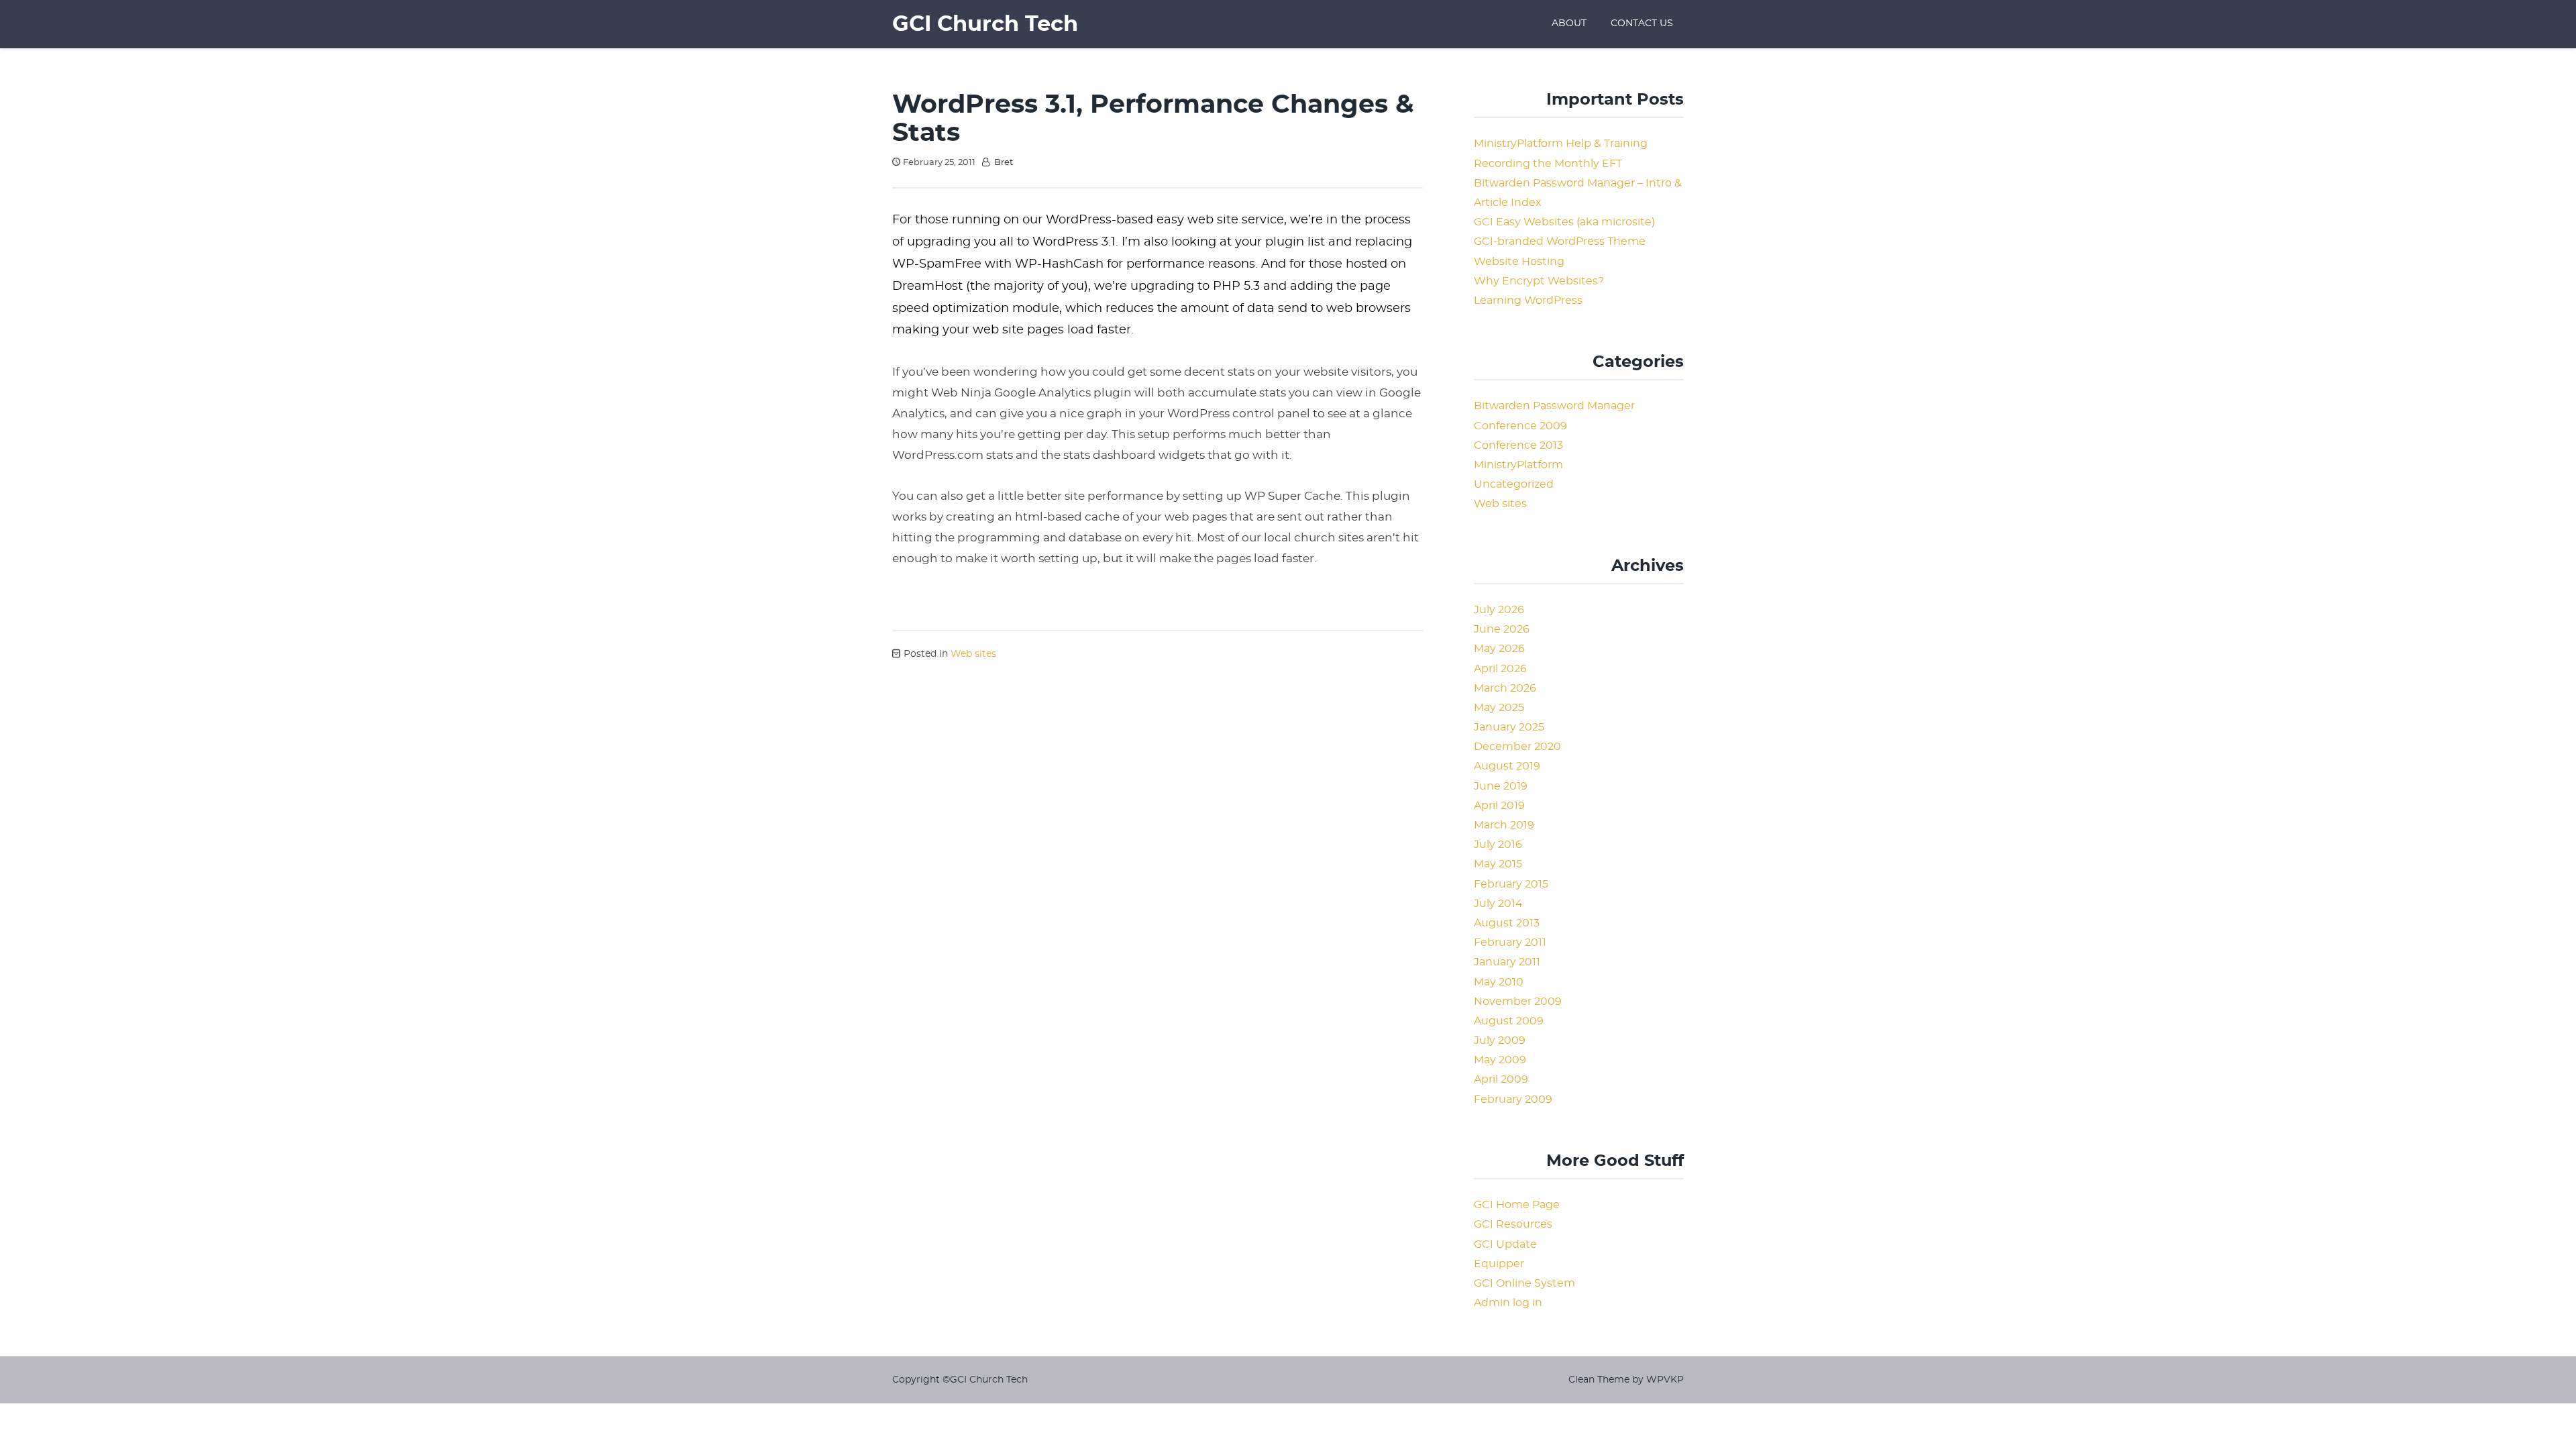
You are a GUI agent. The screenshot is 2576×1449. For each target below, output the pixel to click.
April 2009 (1501, 1079)
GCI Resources (1513, 1224)
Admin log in (1508, 1303)
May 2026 (1499, 649)
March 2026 (1505, 688)
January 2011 (1507, 962)
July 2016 (1498, 845)
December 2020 (1517, 747)
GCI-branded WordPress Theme (1560, 241)
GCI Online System (1524, 1283)
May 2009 (1500, 1060)
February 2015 (1511, 884)
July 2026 (1499, 610)
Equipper (1499, 1264)
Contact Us (1642, 23)
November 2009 (1518, 1002)
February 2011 (1510, 943)
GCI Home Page (1517, 1205)
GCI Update (1505, 1244)
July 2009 (1500, 1040)
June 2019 (1501, 786)
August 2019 (1507, 766)
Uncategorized (1514, 484)
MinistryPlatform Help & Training (1561, 144)
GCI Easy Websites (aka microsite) (1564, 222)
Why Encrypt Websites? (1539, 281)
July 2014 (1498, 904)
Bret (1004, 163)
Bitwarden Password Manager (1554, 406)
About (1569, 23)
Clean (1581, 1380)
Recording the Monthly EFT (1548, 164)
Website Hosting (1519, 262)
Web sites (973, 654)
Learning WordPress (1528, 301)
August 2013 (1507, 923)
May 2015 (1498, 864)
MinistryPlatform (1518, 465)
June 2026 (1502, 629)
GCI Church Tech (985, 24)
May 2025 (1499, 708)
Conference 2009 (1520, 426)
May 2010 (1499, 982)
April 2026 (1500, 669)
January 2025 (1509, 727)
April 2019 (1499, 806)
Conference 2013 (1518, 445)
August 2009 (1509, 1021)
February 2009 (1513, 1099)
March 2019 (1504, 825)
